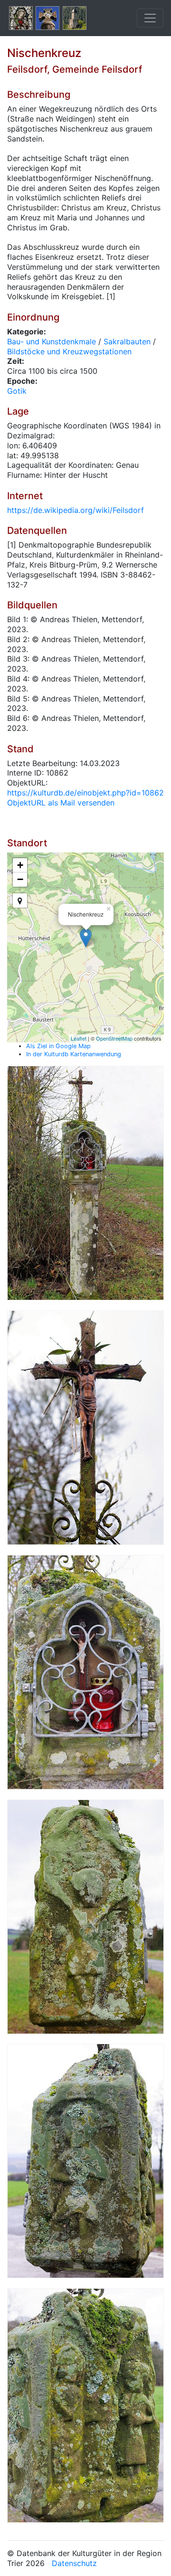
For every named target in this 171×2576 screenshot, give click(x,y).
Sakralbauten (127, 341)
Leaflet (79, 1038)
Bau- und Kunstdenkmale (52, 341)
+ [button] (20, 865)
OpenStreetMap (114, 1038)
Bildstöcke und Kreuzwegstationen (69, 351)
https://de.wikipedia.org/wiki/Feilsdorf (76, 510)
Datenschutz (74, 2563)
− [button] (20, 879)
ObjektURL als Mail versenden (61, 803)
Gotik (17, 391)
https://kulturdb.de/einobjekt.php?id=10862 (85, 793)
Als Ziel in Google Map (58, 1046)
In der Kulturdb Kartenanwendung (74, 1054)
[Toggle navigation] (150, 18)
